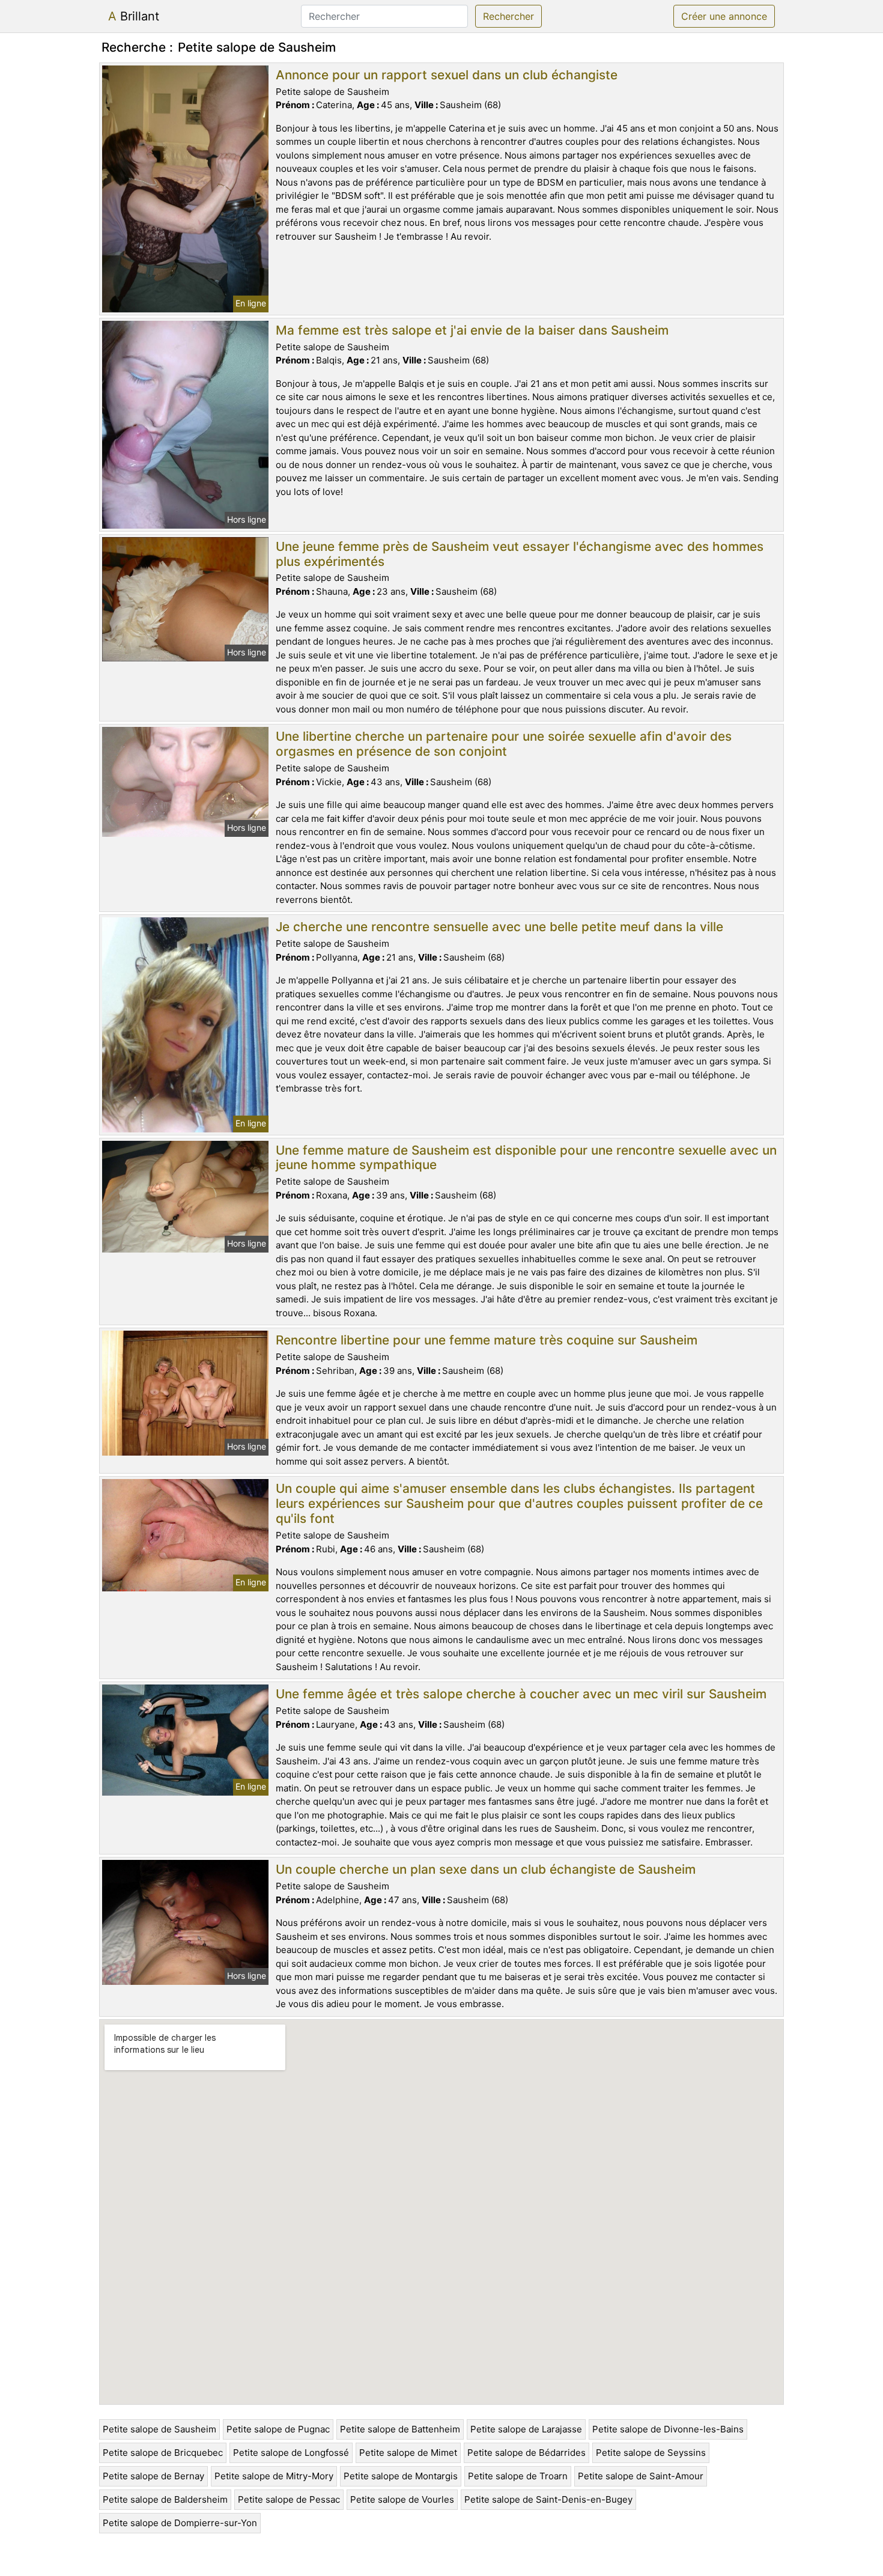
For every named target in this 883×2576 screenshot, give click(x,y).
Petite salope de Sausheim (159, 2429)
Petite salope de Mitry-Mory (274, 2476)
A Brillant (134, 16)
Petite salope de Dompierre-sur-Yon (180, 2523)
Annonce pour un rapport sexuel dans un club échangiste (447, 75)
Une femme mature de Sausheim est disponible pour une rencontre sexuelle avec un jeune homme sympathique (526, 1158)
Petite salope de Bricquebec (163, 2453)
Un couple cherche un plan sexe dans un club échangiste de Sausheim (486, 1869)
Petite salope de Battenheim (400, 2429)
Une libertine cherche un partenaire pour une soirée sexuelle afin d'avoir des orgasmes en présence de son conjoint (504, 744)
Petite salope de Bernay (153, 2476)
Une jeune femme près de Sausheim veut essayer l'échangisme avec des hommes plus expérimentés (520, 554)
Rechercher (508, 16)
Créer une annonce (724, 16)
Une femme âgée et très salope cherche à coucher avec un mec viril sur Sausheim (521, 1694)
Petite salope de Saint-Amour (641, 2476)
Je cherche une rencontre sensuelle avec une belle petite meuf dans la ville (499, 927)
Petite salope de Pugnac (278, 2429)
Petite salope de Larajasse (526, 2429)
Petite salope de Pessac (289, 2499)
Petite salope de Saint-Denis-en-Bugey (548, 2499)
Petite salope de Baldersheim (165, 2499)
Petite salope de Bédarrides (526, 2453)
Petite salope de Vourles (402, 2499)
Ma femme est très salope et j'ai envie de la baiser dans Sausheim (472, 330)
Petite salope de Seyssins (651, 2453)
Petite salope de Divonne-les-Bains (668, 2429)
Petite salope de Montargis (401, 2476)
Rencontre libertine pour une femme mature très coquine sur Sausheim (487, 1340)
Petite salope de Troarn (518, 2476)
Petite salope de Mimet (408, 2453)
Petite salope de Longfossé (291, 2453)
